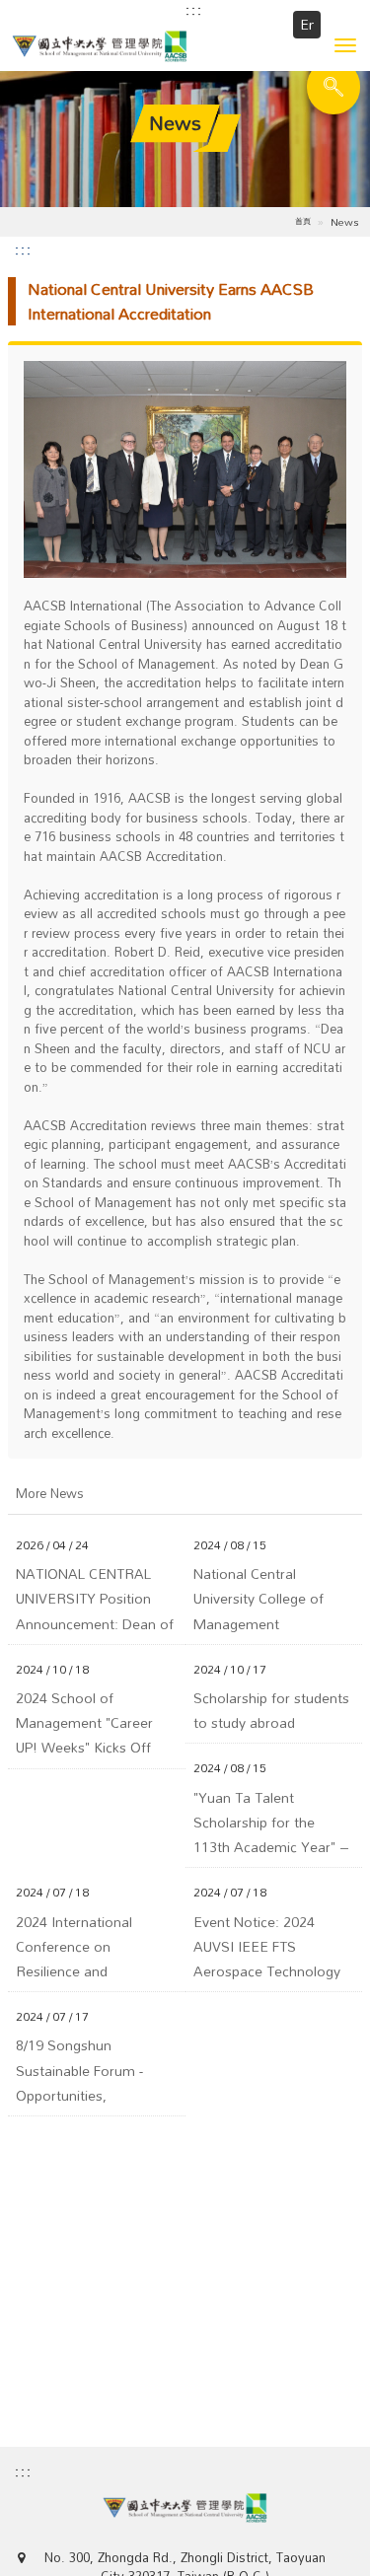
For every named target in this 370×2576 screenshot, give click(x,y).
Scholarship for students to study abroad (271, 1710)
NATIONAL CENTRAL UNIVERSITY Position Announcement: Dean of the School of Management (95, 1599)
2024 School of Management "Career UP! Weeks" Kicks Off (84, 1723)
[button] (345, 45)
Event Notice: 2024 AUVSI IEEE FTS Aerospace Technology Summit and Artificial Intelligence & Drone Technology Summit (267, 1947)
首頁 (303, 221)
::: (194, 10)
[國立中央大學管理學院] (185, 46)
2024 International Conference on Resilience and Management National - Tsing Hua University (91, 1947)
